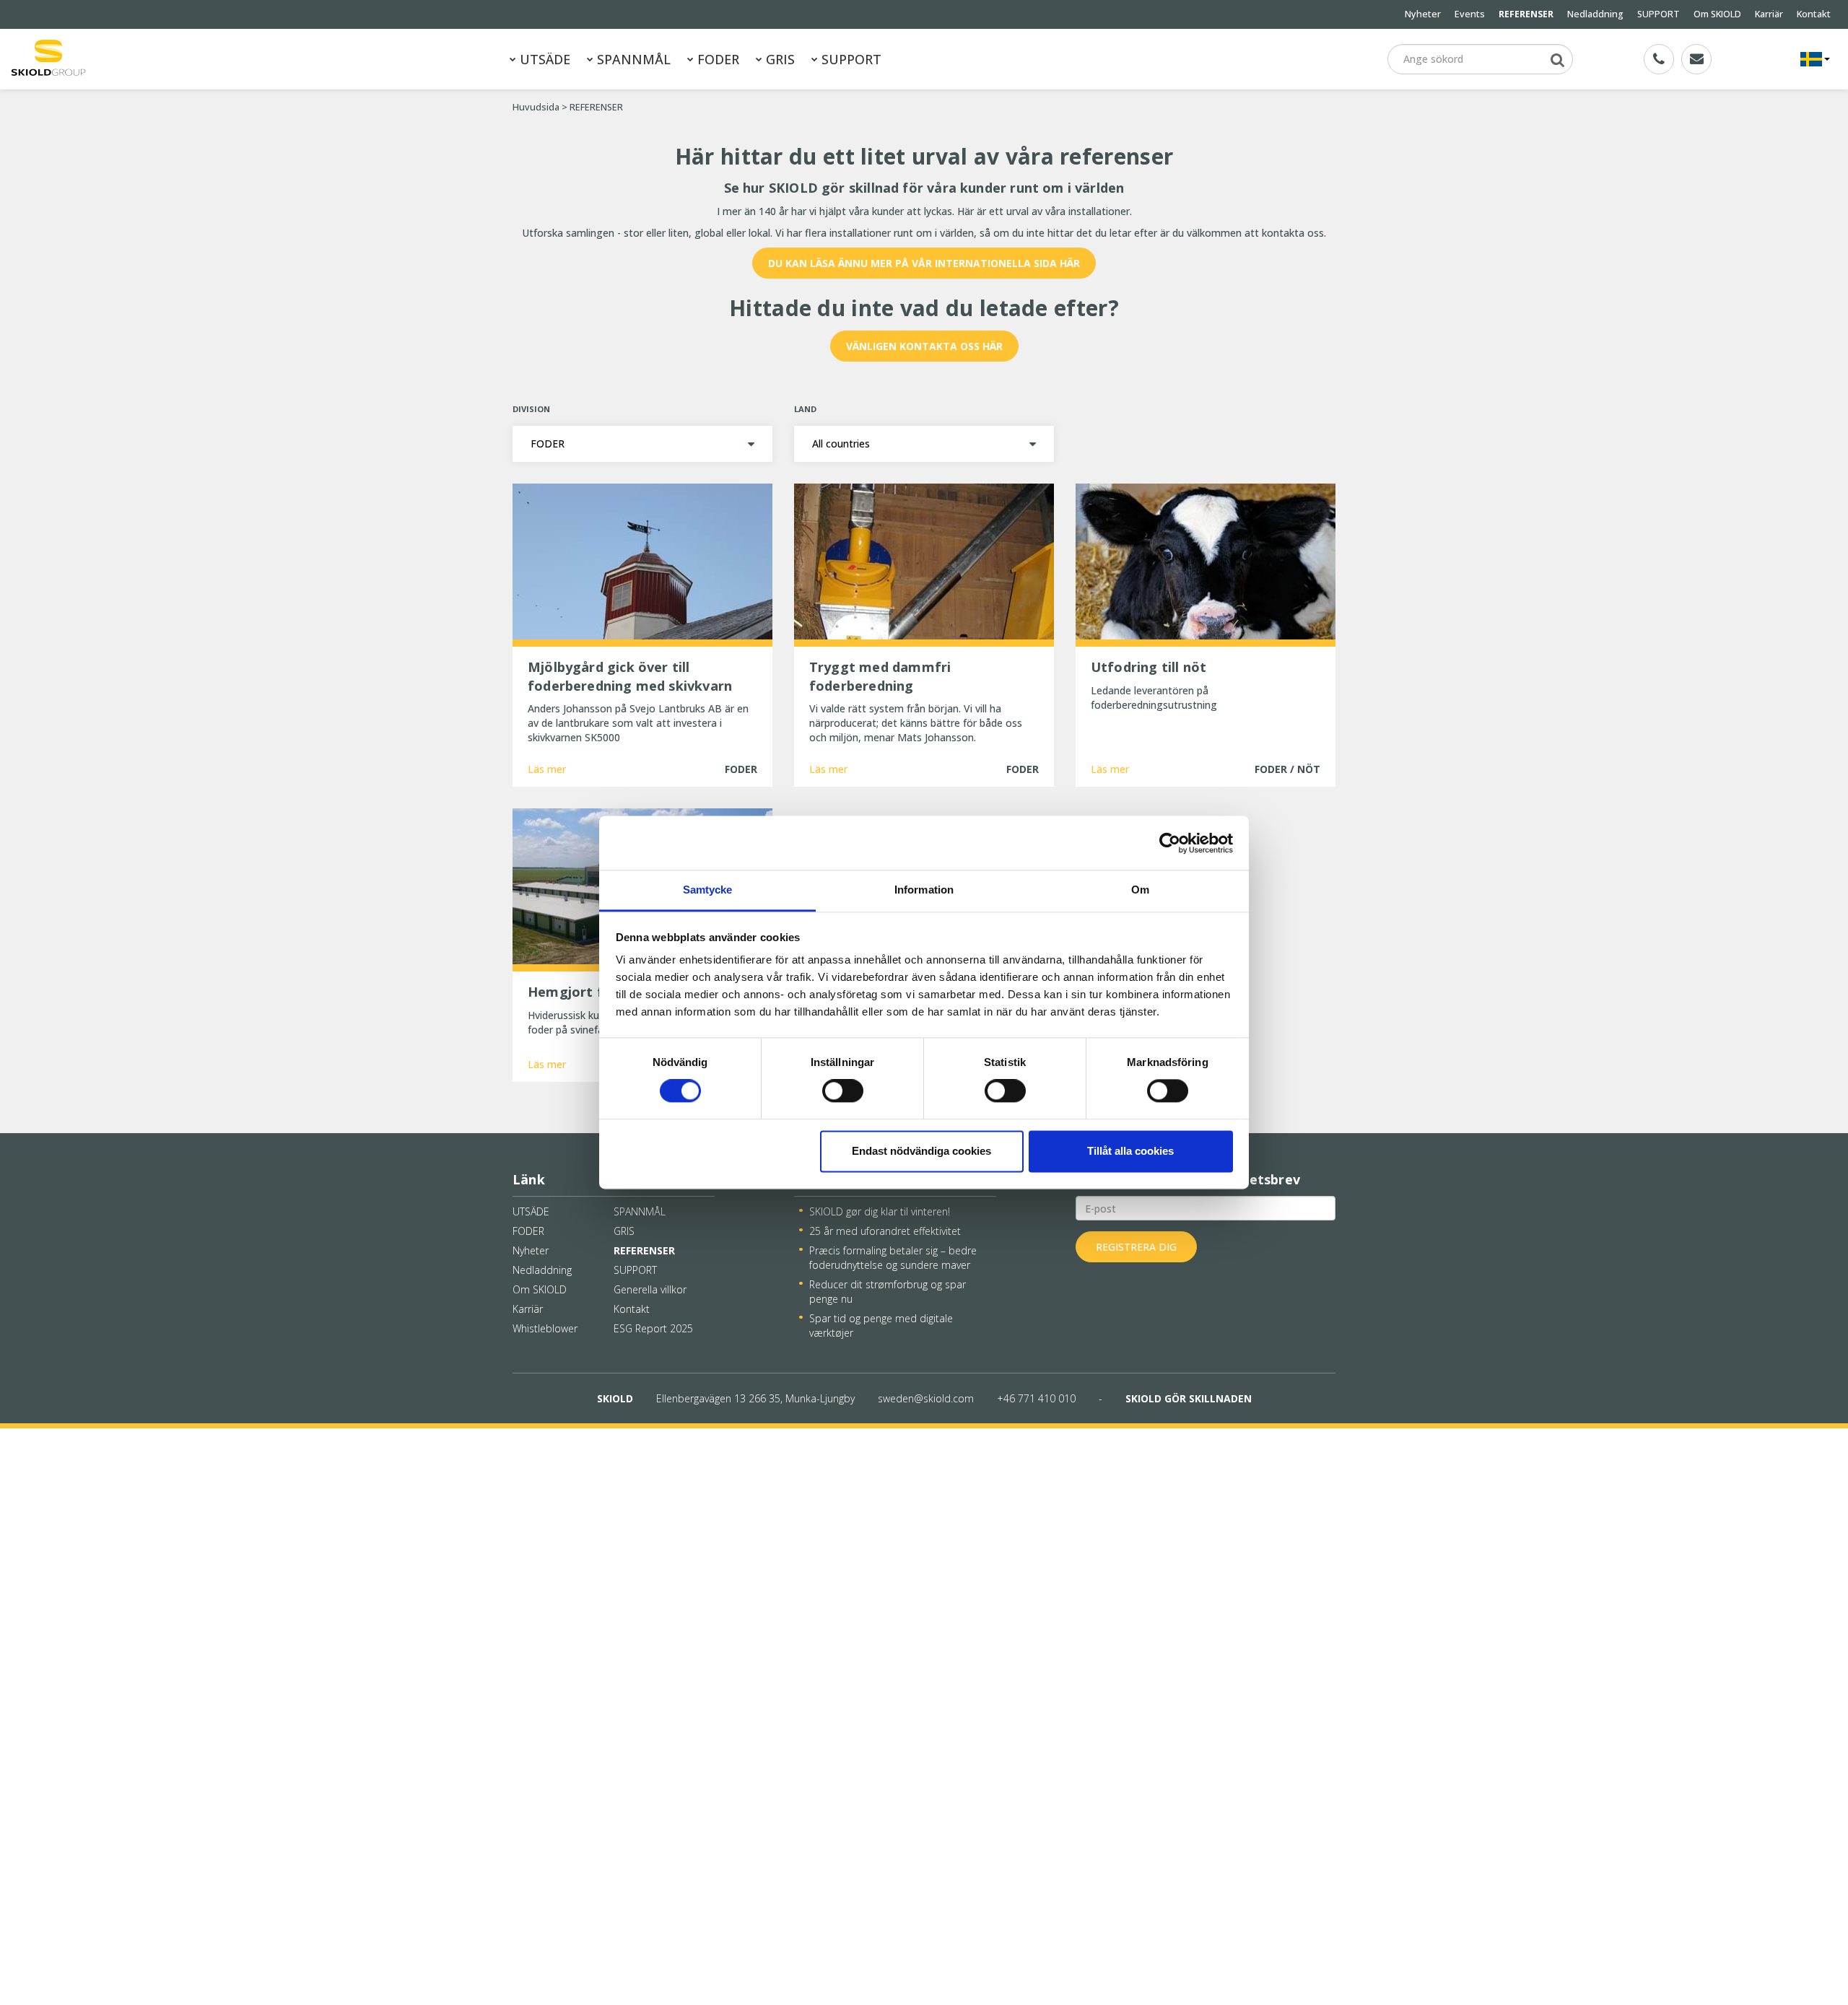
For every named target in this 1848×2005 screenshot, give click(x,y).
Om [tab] (1140, 890)
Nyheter (1423, 14)
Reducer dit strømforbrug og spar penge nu (888, 1292)
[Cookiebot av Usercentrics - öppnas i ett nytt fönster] (1170, 843)
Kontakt (1814, 14)
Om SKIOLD (1717, 14)
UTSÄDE (543, 59)
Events (1470, 14)
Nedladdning (1595, 14)
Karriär (1769, 14)
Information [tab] (924, 890)
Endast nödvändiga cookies (921, 1151)
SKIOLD (615, 1398)
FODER (716, 59)
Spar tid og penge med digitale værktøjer (881, 1325)
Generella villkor (650, 1289)
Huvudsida (536, 107)
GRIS (779, 59)
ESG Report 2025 (653, 1328)
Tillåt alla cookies (1130, 1151)
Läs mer (526, 1980)
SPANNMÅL (632, 59)
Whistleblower (545, 1328)
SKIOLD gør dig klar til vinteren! (880, 1211)
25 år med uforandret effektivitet (885, 1231)
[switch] (843, 1091)
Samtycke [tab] (708, 890)
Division (531, 409)
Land (805, 409)
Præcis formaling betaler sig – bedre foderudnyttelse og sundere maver (893, 1258)
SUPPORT (1659, 14)
